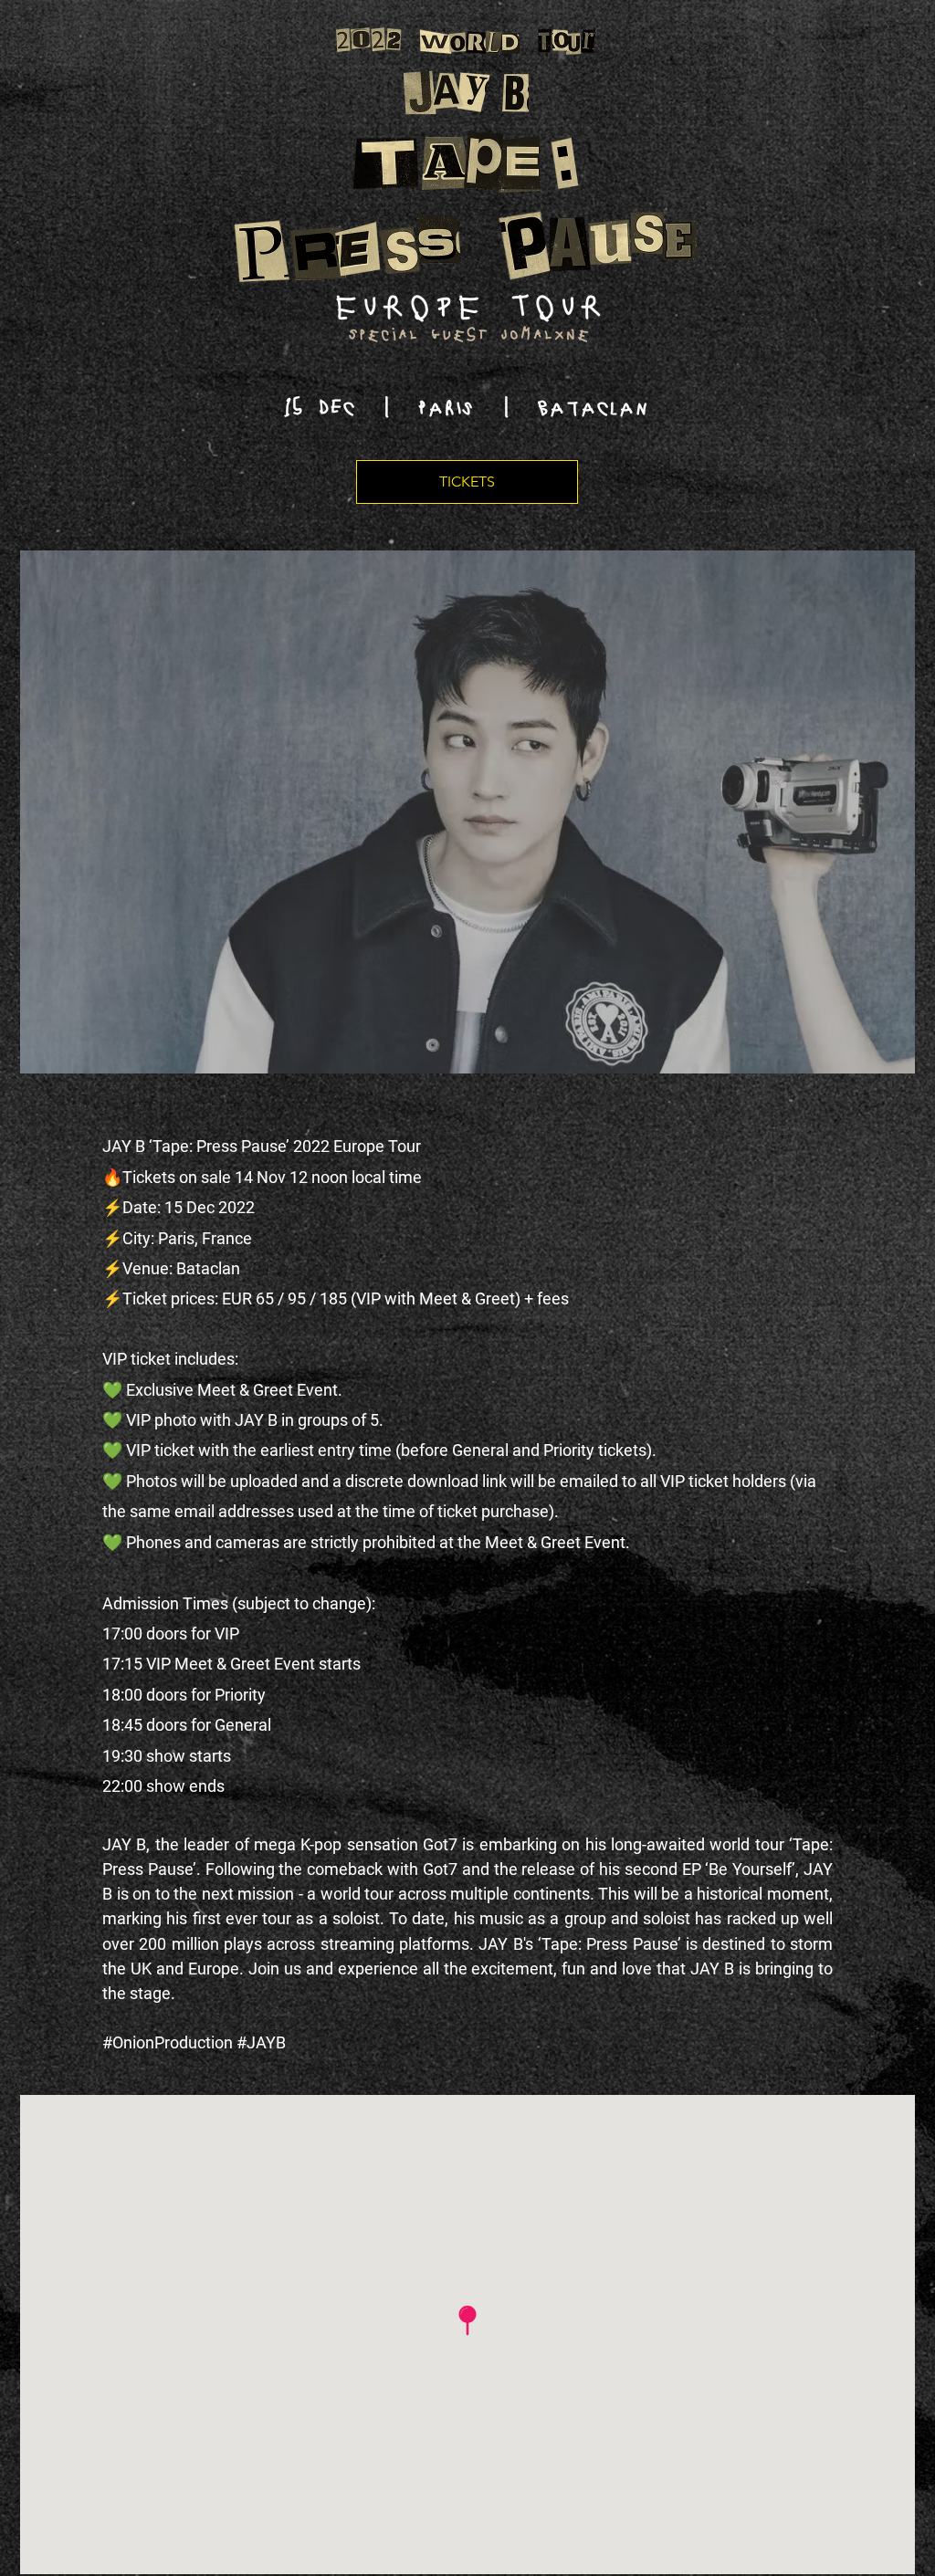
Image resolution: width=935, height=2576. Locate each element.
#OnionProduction (168, 2042)
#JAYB (261, 2042)
